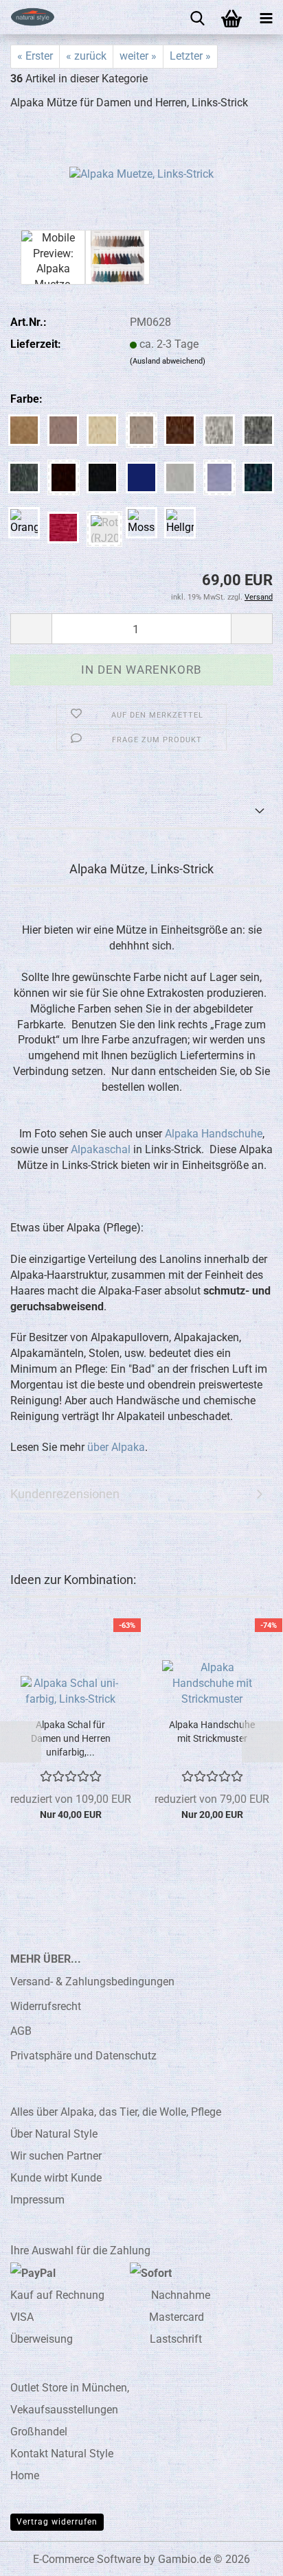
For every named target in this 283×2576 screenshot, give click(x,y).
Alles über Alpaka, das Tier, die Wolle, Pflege (116, 2112)
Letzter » (190, 56)
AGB (21, 2031)
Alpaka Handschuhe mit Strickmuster (212, 1732)
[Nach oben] (245, 2555)
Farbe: (26, 399)
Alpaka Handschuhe (214, 1134)
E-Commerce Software (87, 2559)
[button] (31, 629)
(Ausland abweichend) (168, 361)
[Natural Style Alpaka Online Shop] (27, 17)
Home (25, 2475)
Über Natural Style (54, 2134)
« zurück (86, 56)
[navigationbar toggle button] (266, 17)
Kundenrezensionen (65, 1494)
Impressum (37, 2200)
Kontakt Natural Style (62, 2454)
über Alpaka (116, 1447)
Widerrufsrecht (46, 2006)
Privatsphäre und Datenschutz (83, 2056)
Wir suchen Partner (56, 2156)
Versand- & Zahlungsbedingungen (92, 1982)
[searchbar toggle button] (197, 17)
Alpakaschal (101, 1149)
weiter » (138, 56)
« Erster (35, 56)
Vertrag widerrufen (57, 2522)
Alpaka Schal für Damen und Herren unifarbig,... (71, 1738)
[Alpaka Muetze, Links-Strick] (141, 174)
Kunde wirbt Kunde (56, 2178)
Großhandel (39, 2432)
